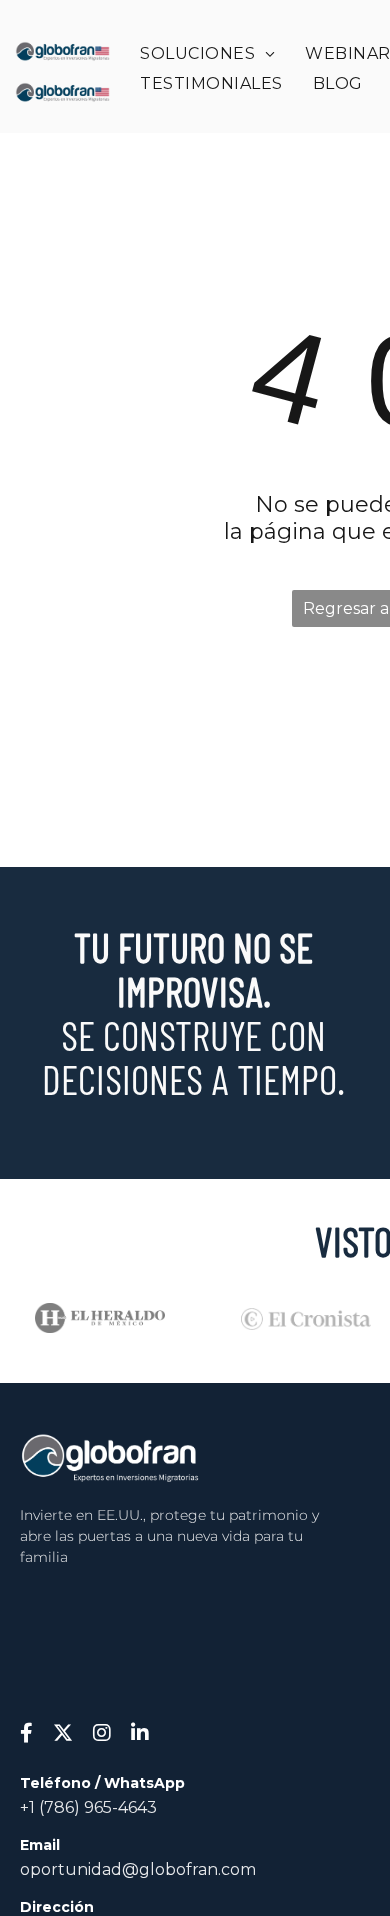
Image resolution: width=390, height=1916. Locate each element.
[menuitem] (207, 53)
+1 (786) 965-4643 (88, 1807)
